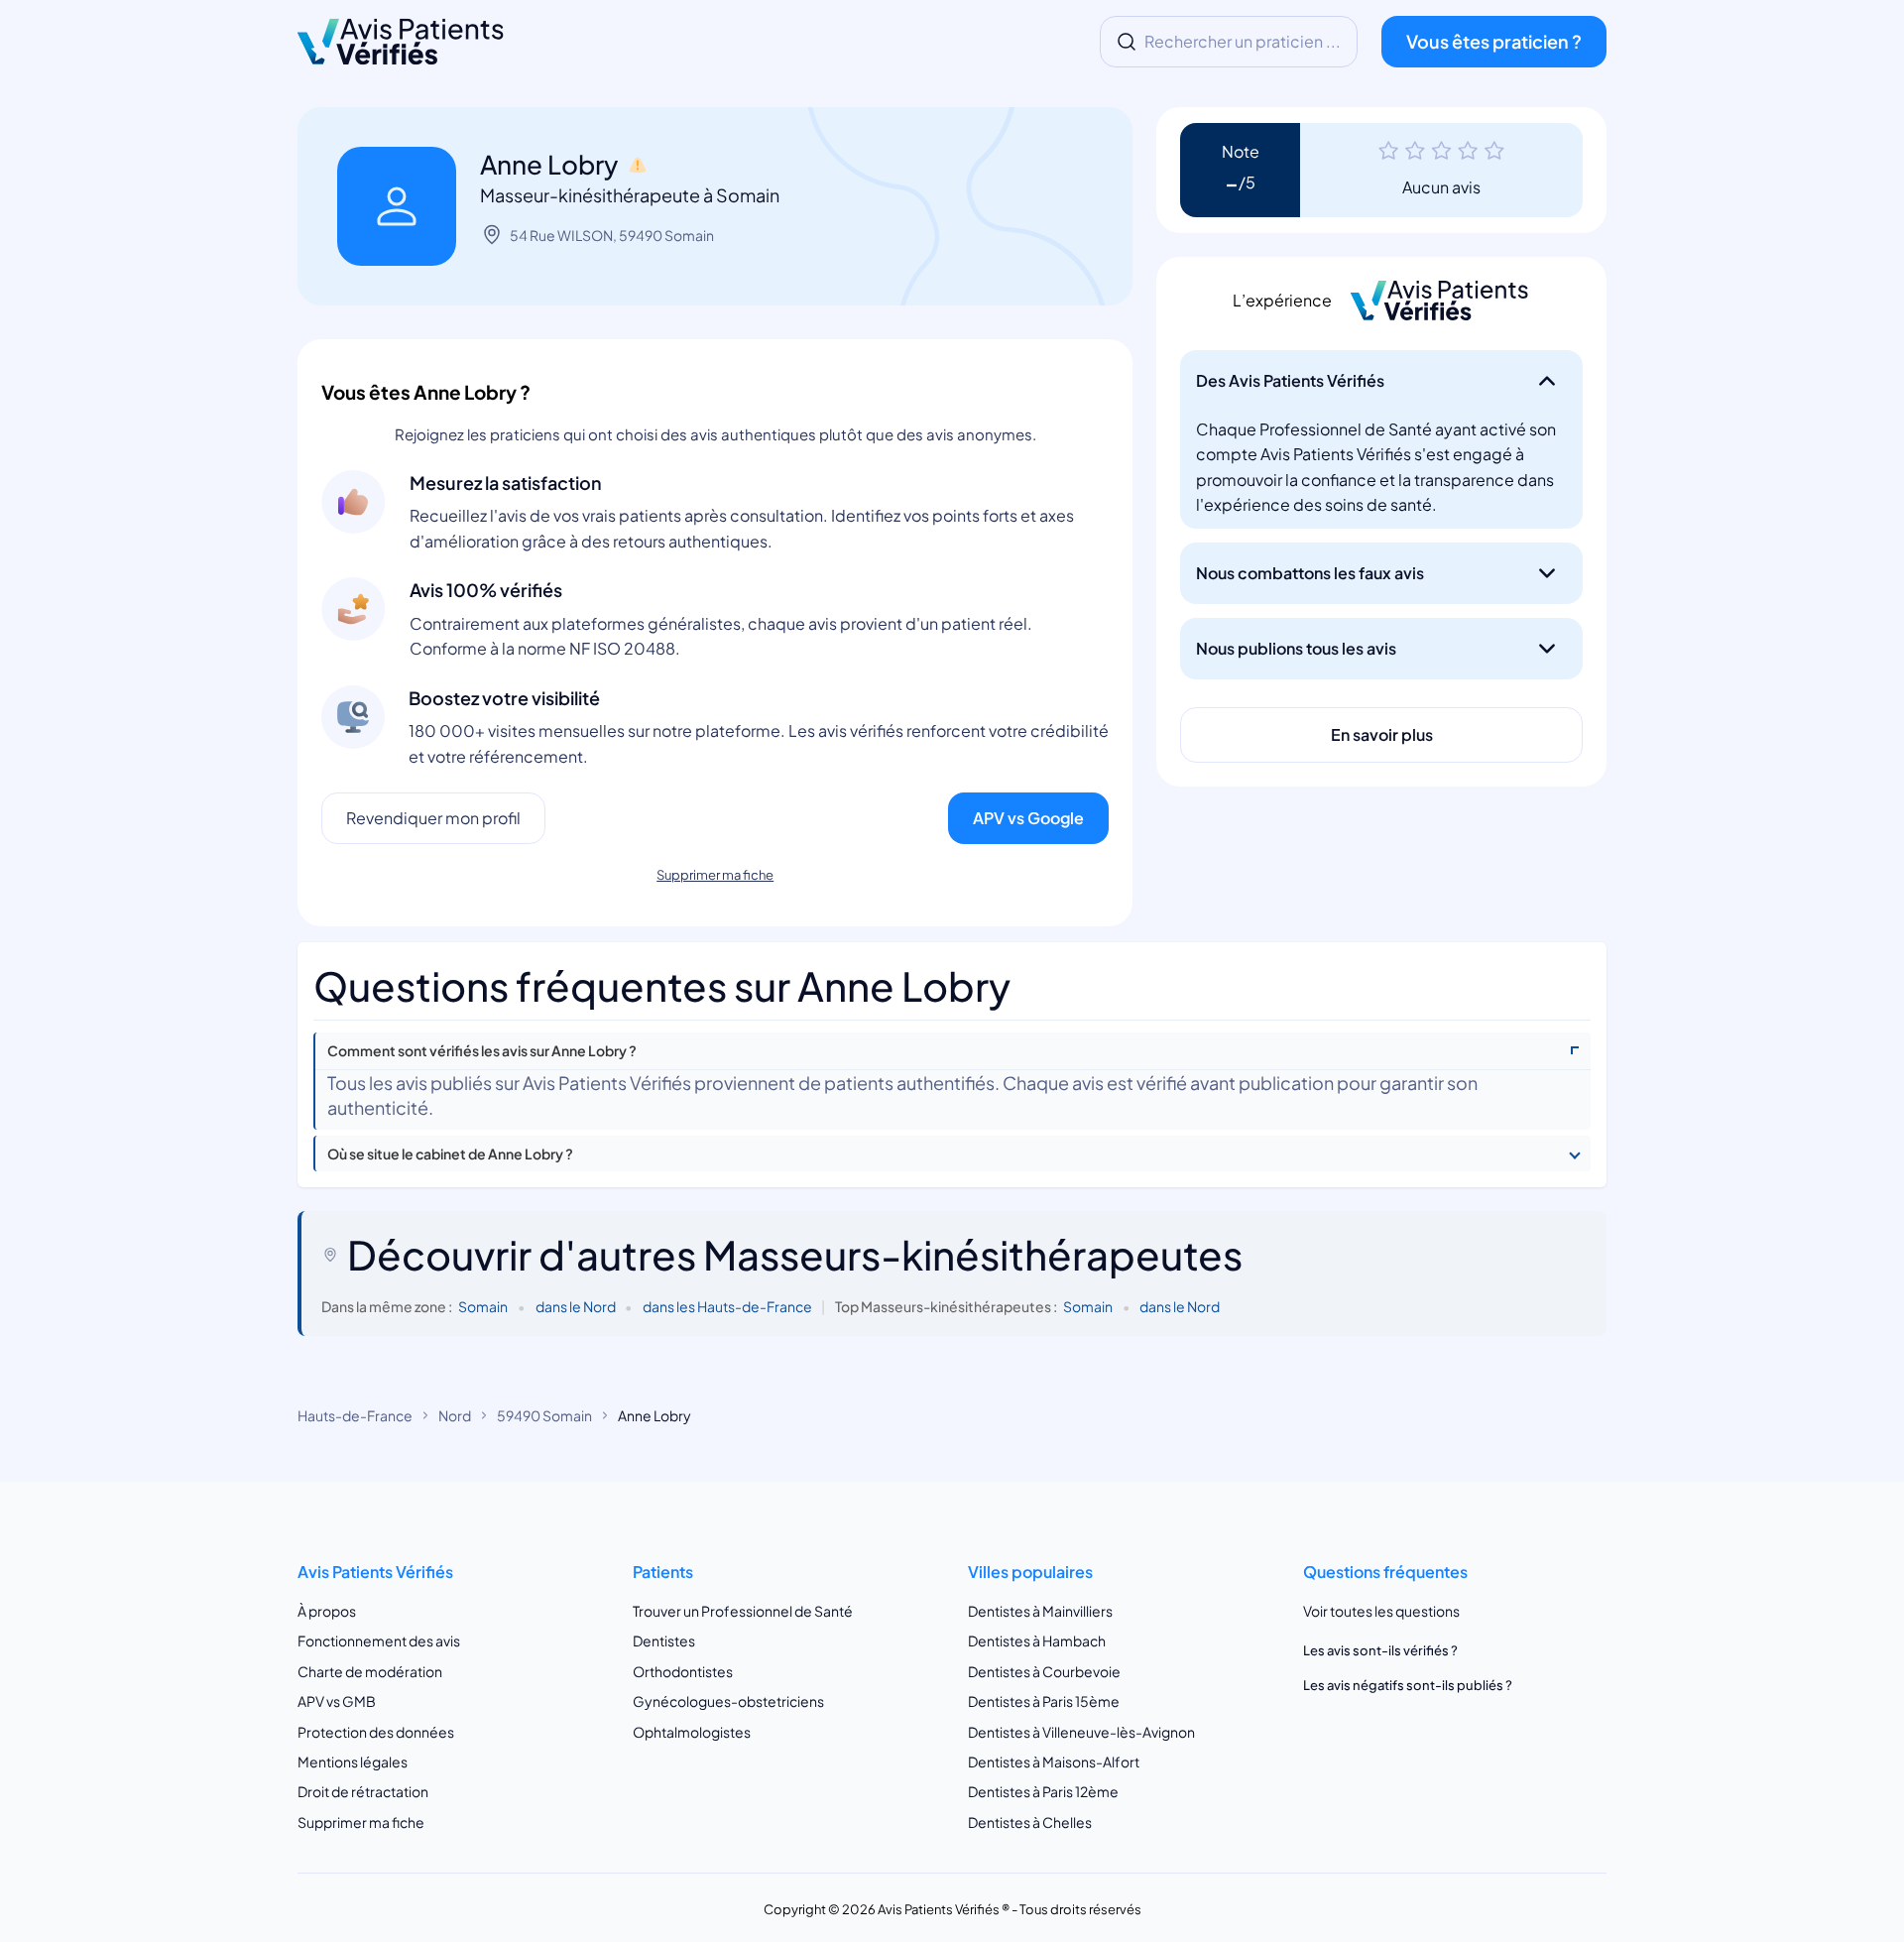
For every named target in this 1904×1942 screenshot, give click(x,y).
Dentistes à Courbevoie (1044, 1671)
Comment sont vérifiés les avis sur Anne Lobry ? (482, 1051)
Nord (455, 1415)
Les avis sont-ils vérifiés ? (1380, 1650)
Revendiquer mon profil (433, 818)
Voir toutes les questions (1381, 1611)
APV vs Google (1028, 818)
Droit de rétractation (363, 1791)
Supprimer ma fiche (715, 875)
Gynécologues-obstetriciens (728, 1701)
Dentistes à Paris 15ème (1044, 1701)
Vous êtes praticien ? (1494, 41)
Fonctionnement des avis (379, 1640)
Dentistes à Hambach (1037, 1640)
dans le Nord (576, 1306)
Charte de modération (370, 1671)
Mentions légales (353, 1761)
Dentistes (664, 1640)
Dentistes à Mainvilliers (1040, 1611)
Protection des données (376, 1732)
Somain (483, 1306)
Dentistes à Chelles (1030, 1822)
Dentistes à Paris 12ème (1043, 1791)
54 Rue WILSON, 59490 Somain (612, 235)
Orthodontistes (683, 1671)
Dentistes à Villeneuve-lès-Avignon (1081, 1732)
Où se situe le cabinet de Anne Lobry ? (450, 1154)
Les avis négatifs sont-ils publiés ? (1408, 1685)
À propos (327, 1611)
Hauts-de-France (355, 1415)
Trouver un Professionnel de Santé (743, 1611)
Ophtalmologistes (692, 1732)
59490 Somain (544, 1415)
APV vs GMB (337, 1701)
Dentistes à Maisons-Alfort (1054, 1761)
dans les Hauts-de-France (727, 1306)
